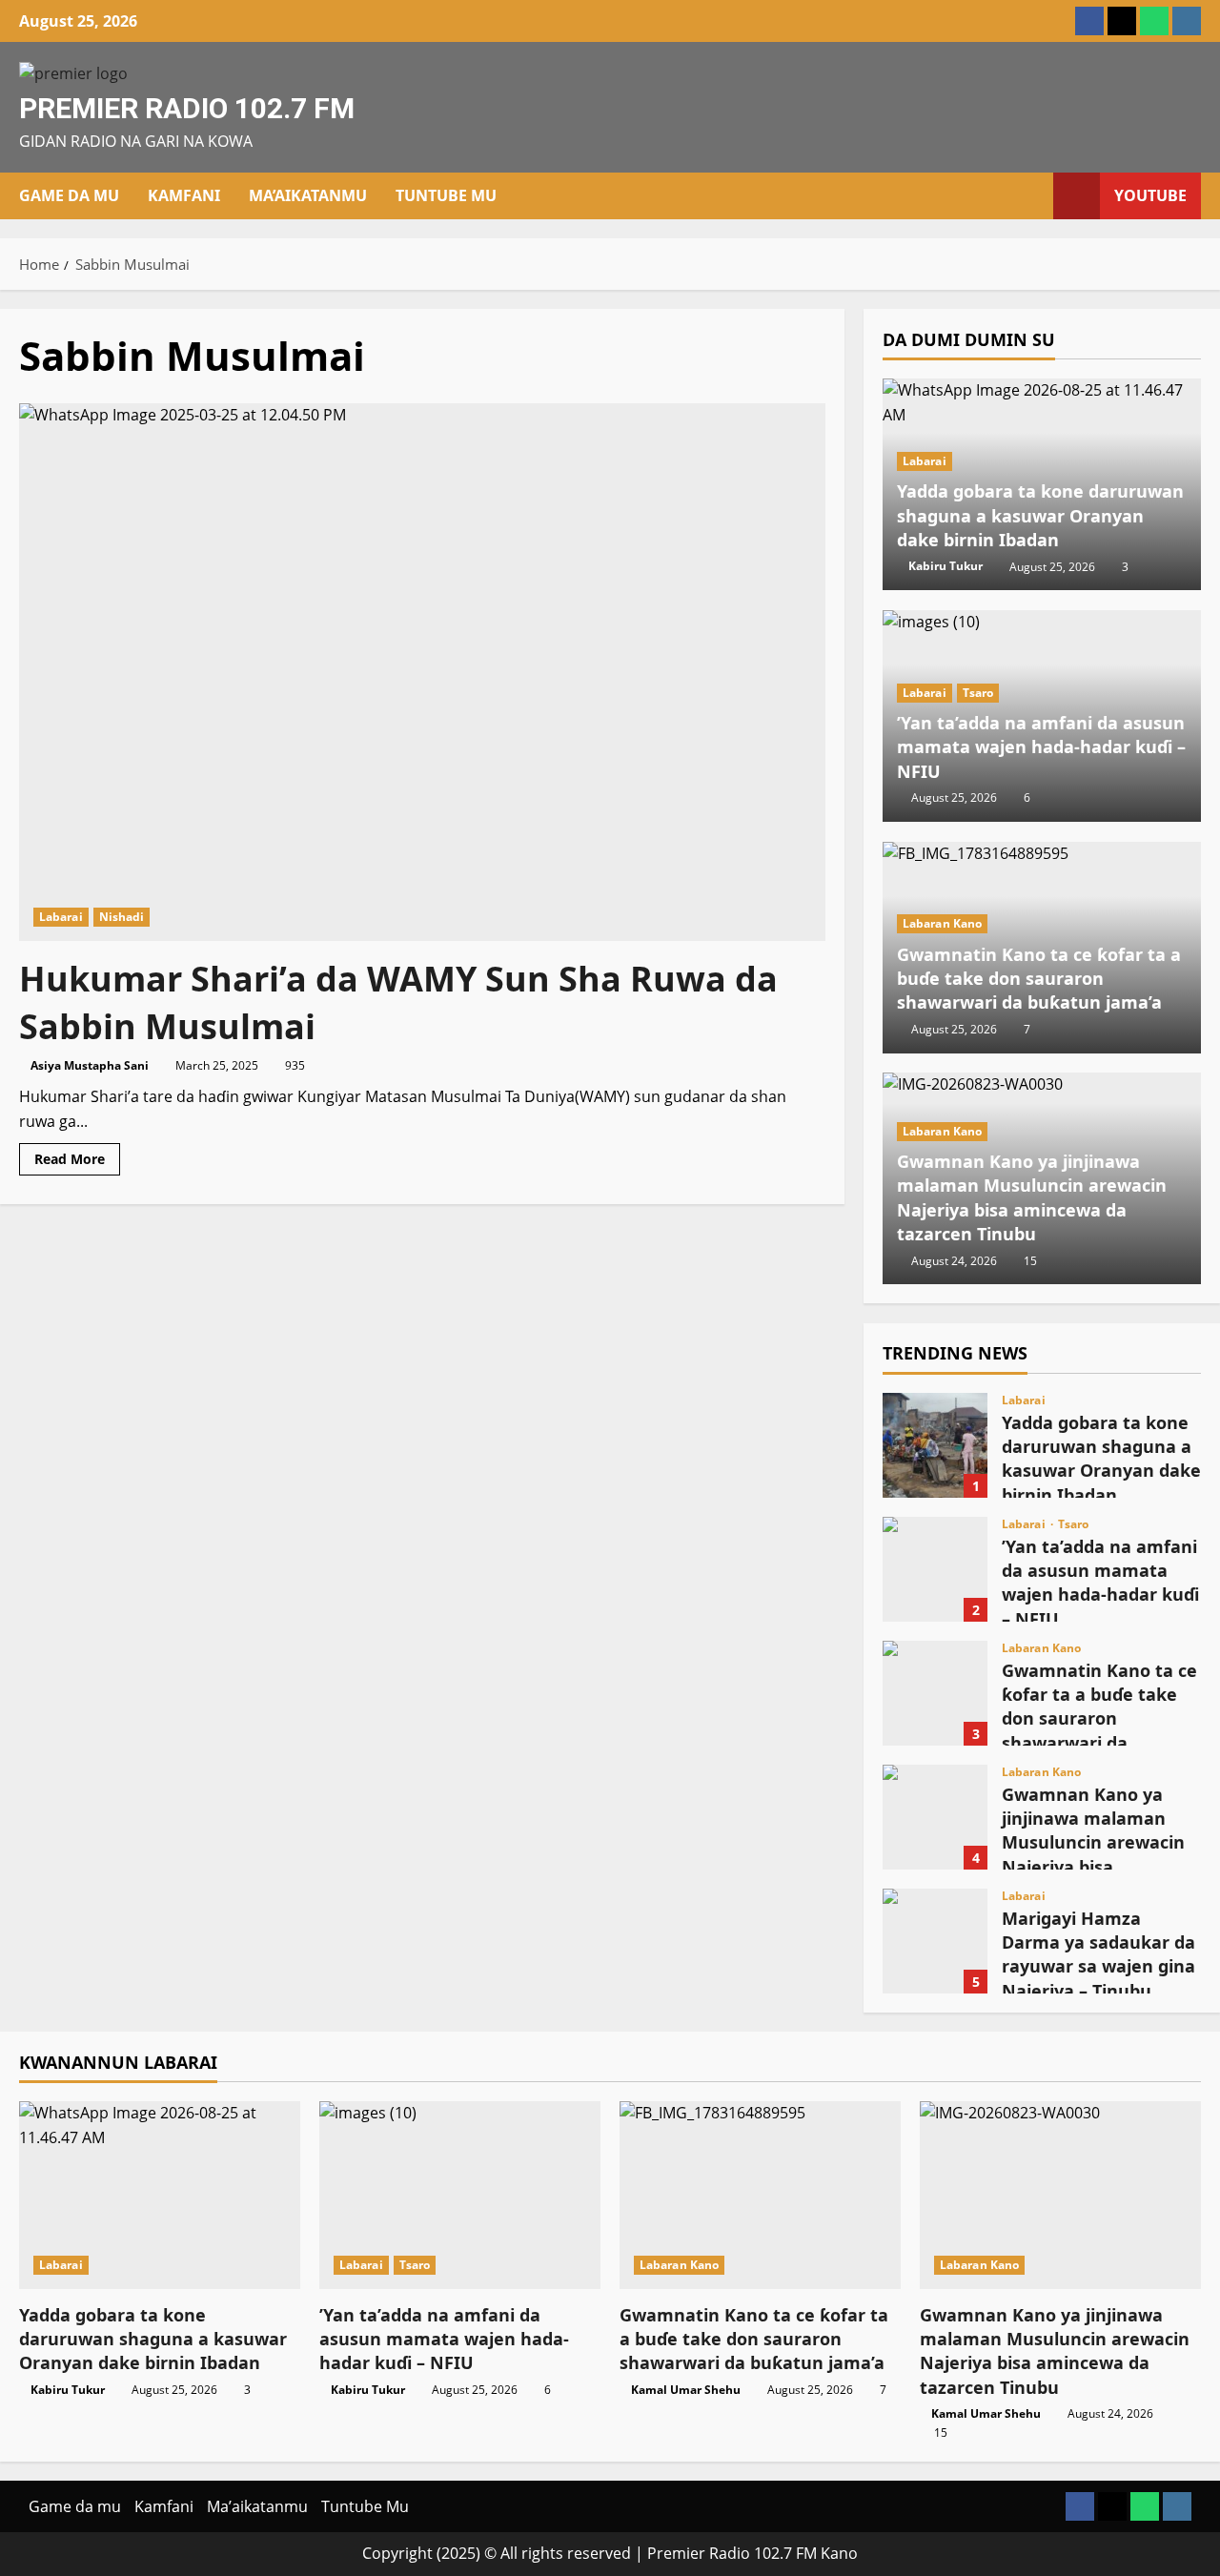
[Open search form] (1033, 196)
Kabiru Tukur (945, 567)
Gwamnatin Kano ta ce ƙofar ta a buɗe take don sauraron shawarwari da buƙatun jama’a (1039, 978)
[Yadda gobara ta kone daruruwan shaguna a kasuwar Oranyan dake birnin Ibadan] (160, 2195)
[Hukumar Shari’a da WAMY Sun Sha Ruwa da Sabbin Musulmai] (422, 672)
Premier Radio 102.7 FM (187, 108)
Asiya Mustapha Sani (90, 1065)
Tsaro (978, 693)
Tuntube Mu (446, 195)
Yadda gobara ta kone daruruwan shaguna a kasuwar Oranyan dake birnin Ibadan (1040, 516)
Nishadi (122, 917)
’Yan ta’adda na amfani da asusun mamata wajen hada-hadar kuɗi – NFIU (1041, 747)
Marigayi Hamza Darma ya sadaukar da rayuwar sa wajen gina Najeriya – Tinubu (935, 1941)
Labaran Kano (942, 923)
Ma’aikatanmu (308, 195)
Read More (77, 1162)
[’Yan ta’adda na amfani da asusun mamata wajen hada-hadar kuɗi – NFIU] (460, 2195)
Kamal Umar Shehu (686, 2390)
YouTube (1150, 195)
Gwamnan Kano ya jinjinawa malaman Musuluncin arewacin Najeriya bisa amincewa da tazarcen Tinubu (1032, 1198)
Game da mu (69, 195)
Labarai (61, 917)
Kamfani (184, 195)
